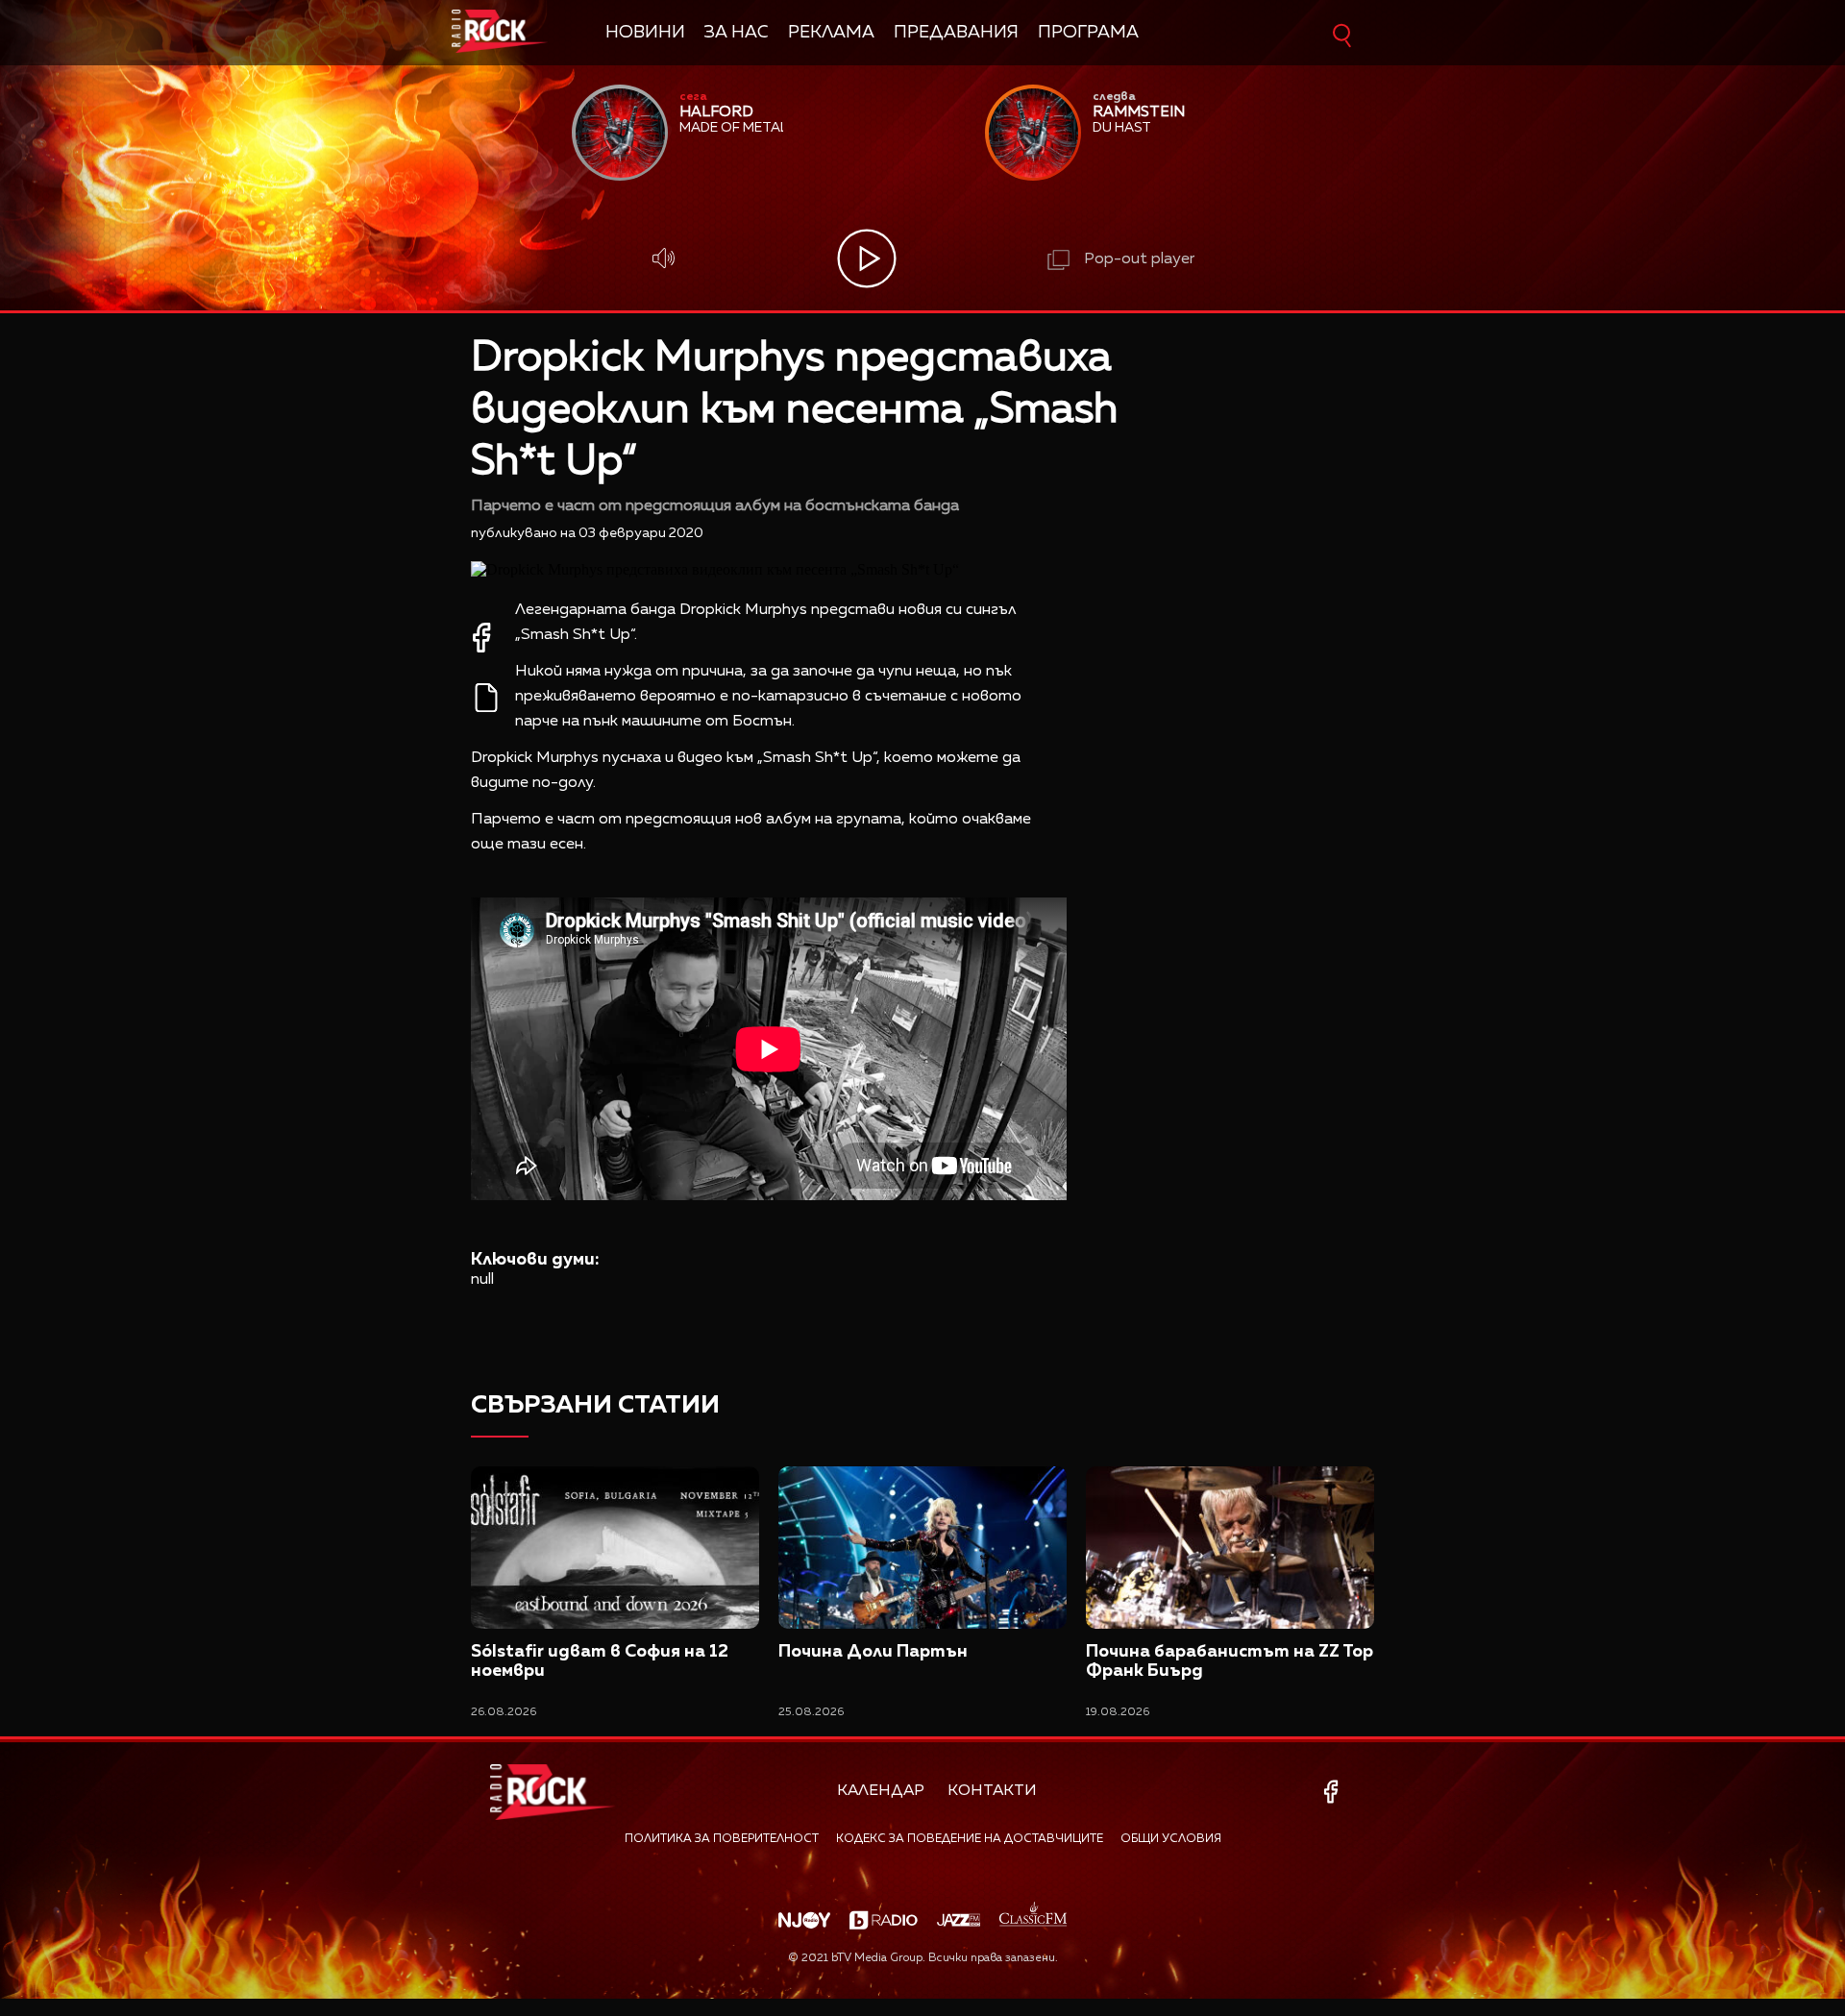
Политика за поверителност (722, 1839)
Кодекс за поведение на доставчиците (970, 1839)
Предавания (956, 33)
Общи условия (1171, 1839)
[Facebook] (1334, 1792)
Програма (1088, 33)
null (482, 1280)
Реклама (831, 33)
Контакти (992, 1791)
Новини (645, 33)
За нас (737, 33)
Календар (881, 1791)
